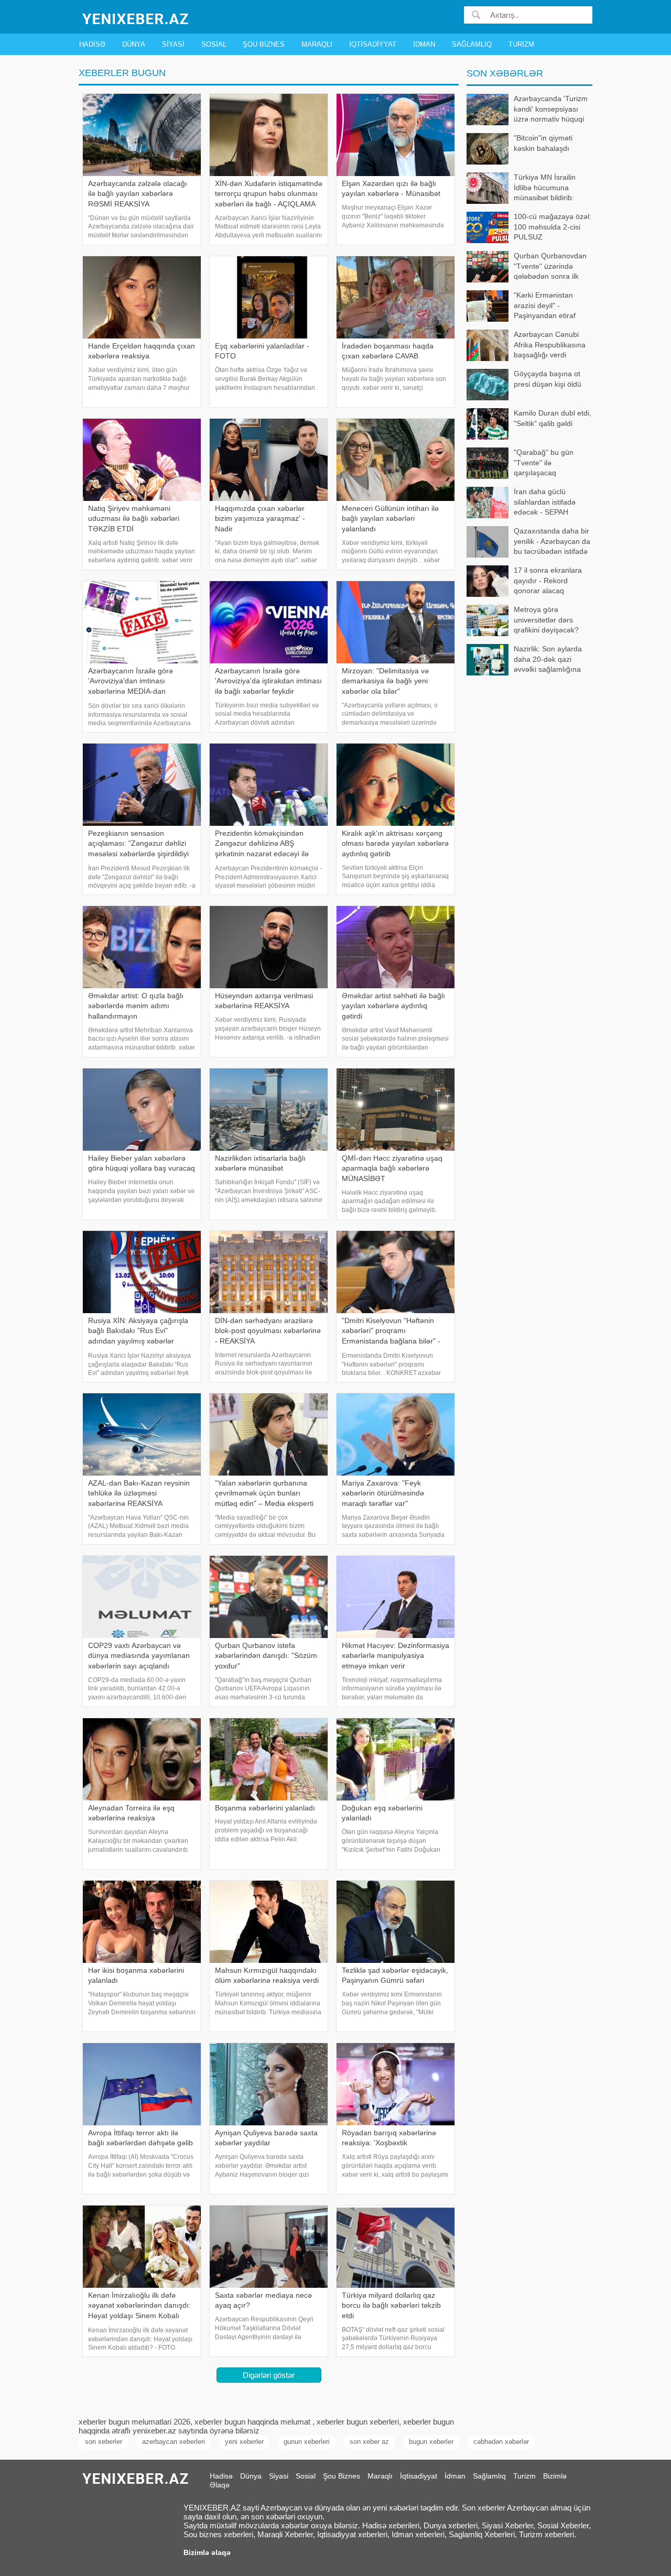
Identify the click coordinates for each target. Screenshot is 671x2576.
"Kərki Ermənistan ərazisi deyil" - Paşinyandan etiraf (545, 305)
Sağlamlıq (472, 44)
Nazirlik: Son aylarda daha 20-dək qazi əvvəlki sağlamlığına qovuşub (548, 660)
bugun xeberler (431, 2442)
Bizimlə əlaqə (207, 2552)
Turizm (521, 44)
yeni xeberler (244, 2442)
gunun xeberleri (307, 2442)
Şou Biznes (264, 44)
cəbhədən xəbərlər (501, 2442)
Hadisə (92, 44)
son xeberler (104, 2442)
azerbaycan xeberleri (174, 2442)
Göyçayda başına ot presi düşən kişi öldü (548, 379)
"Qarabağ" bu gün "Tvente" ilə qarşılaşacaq (544, 462)
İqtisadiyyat (373, 44)
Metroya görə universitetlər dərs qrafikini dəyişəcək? (546, 620)
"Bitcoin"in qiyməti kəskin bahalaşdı (543, 143)
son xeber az (369, 2442)
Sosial (214, 44)
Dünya (134, 44)
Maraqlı (317, 44)
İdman (424, 44)
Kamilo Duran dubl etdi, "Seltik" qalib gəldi (553, 418)
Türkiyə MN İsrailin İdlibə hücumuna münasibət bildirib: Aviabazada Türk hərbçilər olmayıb (521, 188)
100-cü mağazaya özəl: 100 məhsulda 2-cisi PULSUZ (553, 227)
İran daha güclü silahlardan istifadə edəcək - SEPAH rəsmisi (545, 503)
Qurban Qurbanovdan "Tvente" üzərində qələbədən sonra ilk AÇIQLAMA (550, 267)
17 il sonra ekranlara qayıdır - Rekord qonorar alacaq (548, 580)
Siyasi (173, 44)
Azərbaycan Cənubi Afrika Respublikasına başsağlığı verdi (550, 345)
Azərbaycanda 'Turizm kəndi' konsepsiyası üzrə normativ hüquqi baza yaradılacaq (551, 110)
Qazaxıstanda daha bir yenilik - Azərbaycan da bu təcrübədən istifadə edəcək (552, 542)
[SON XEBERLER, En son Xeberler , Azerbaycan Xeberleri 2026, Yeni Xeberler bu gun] (136, 18)
